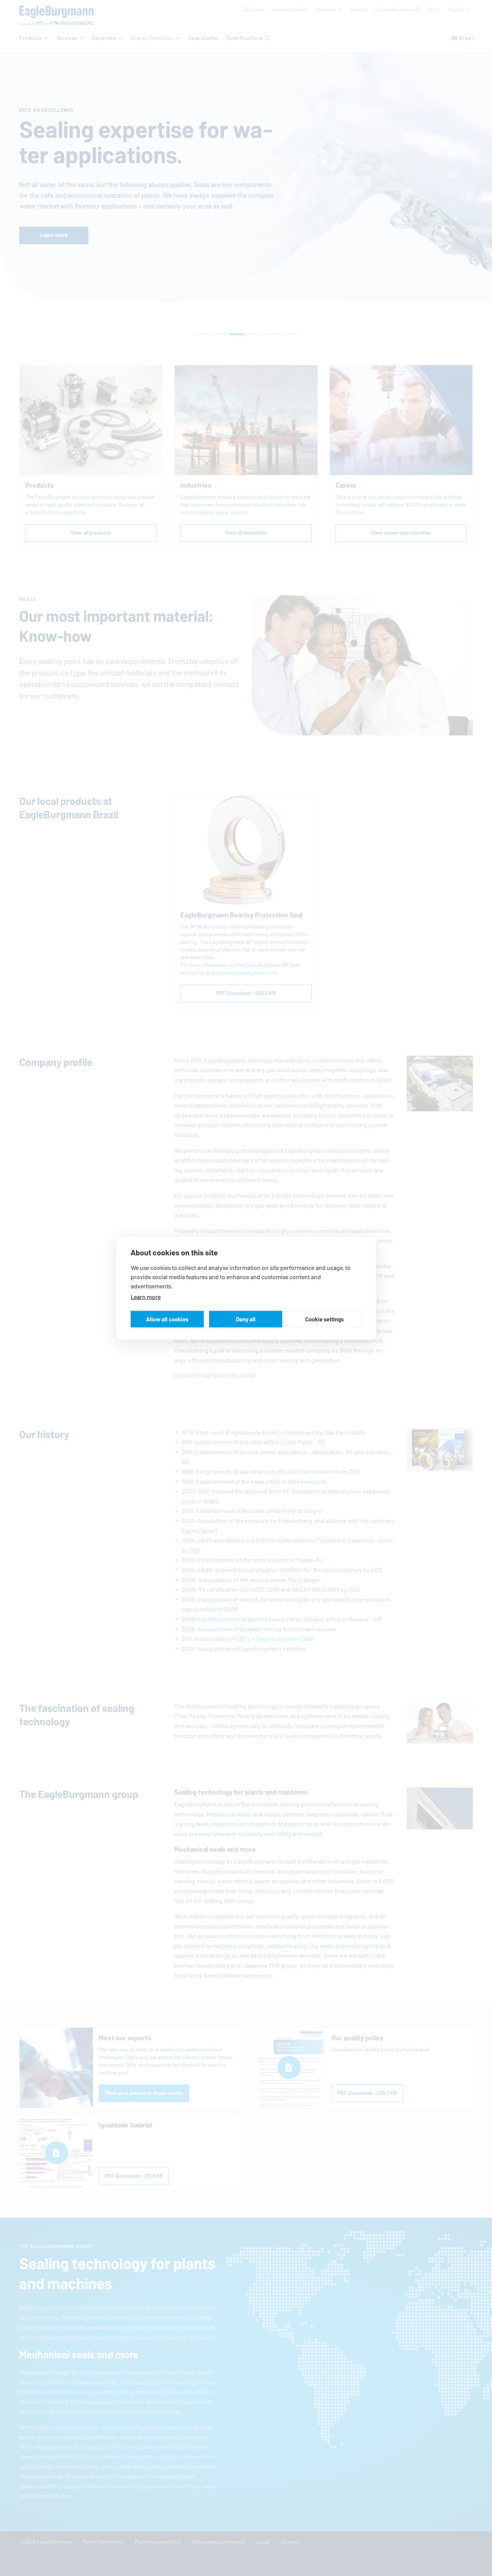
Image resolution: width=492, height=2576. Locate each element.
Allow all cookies (167, 1319)
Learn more (146, 1297)
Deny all (246, 1319)
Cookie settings (324, 1319)
